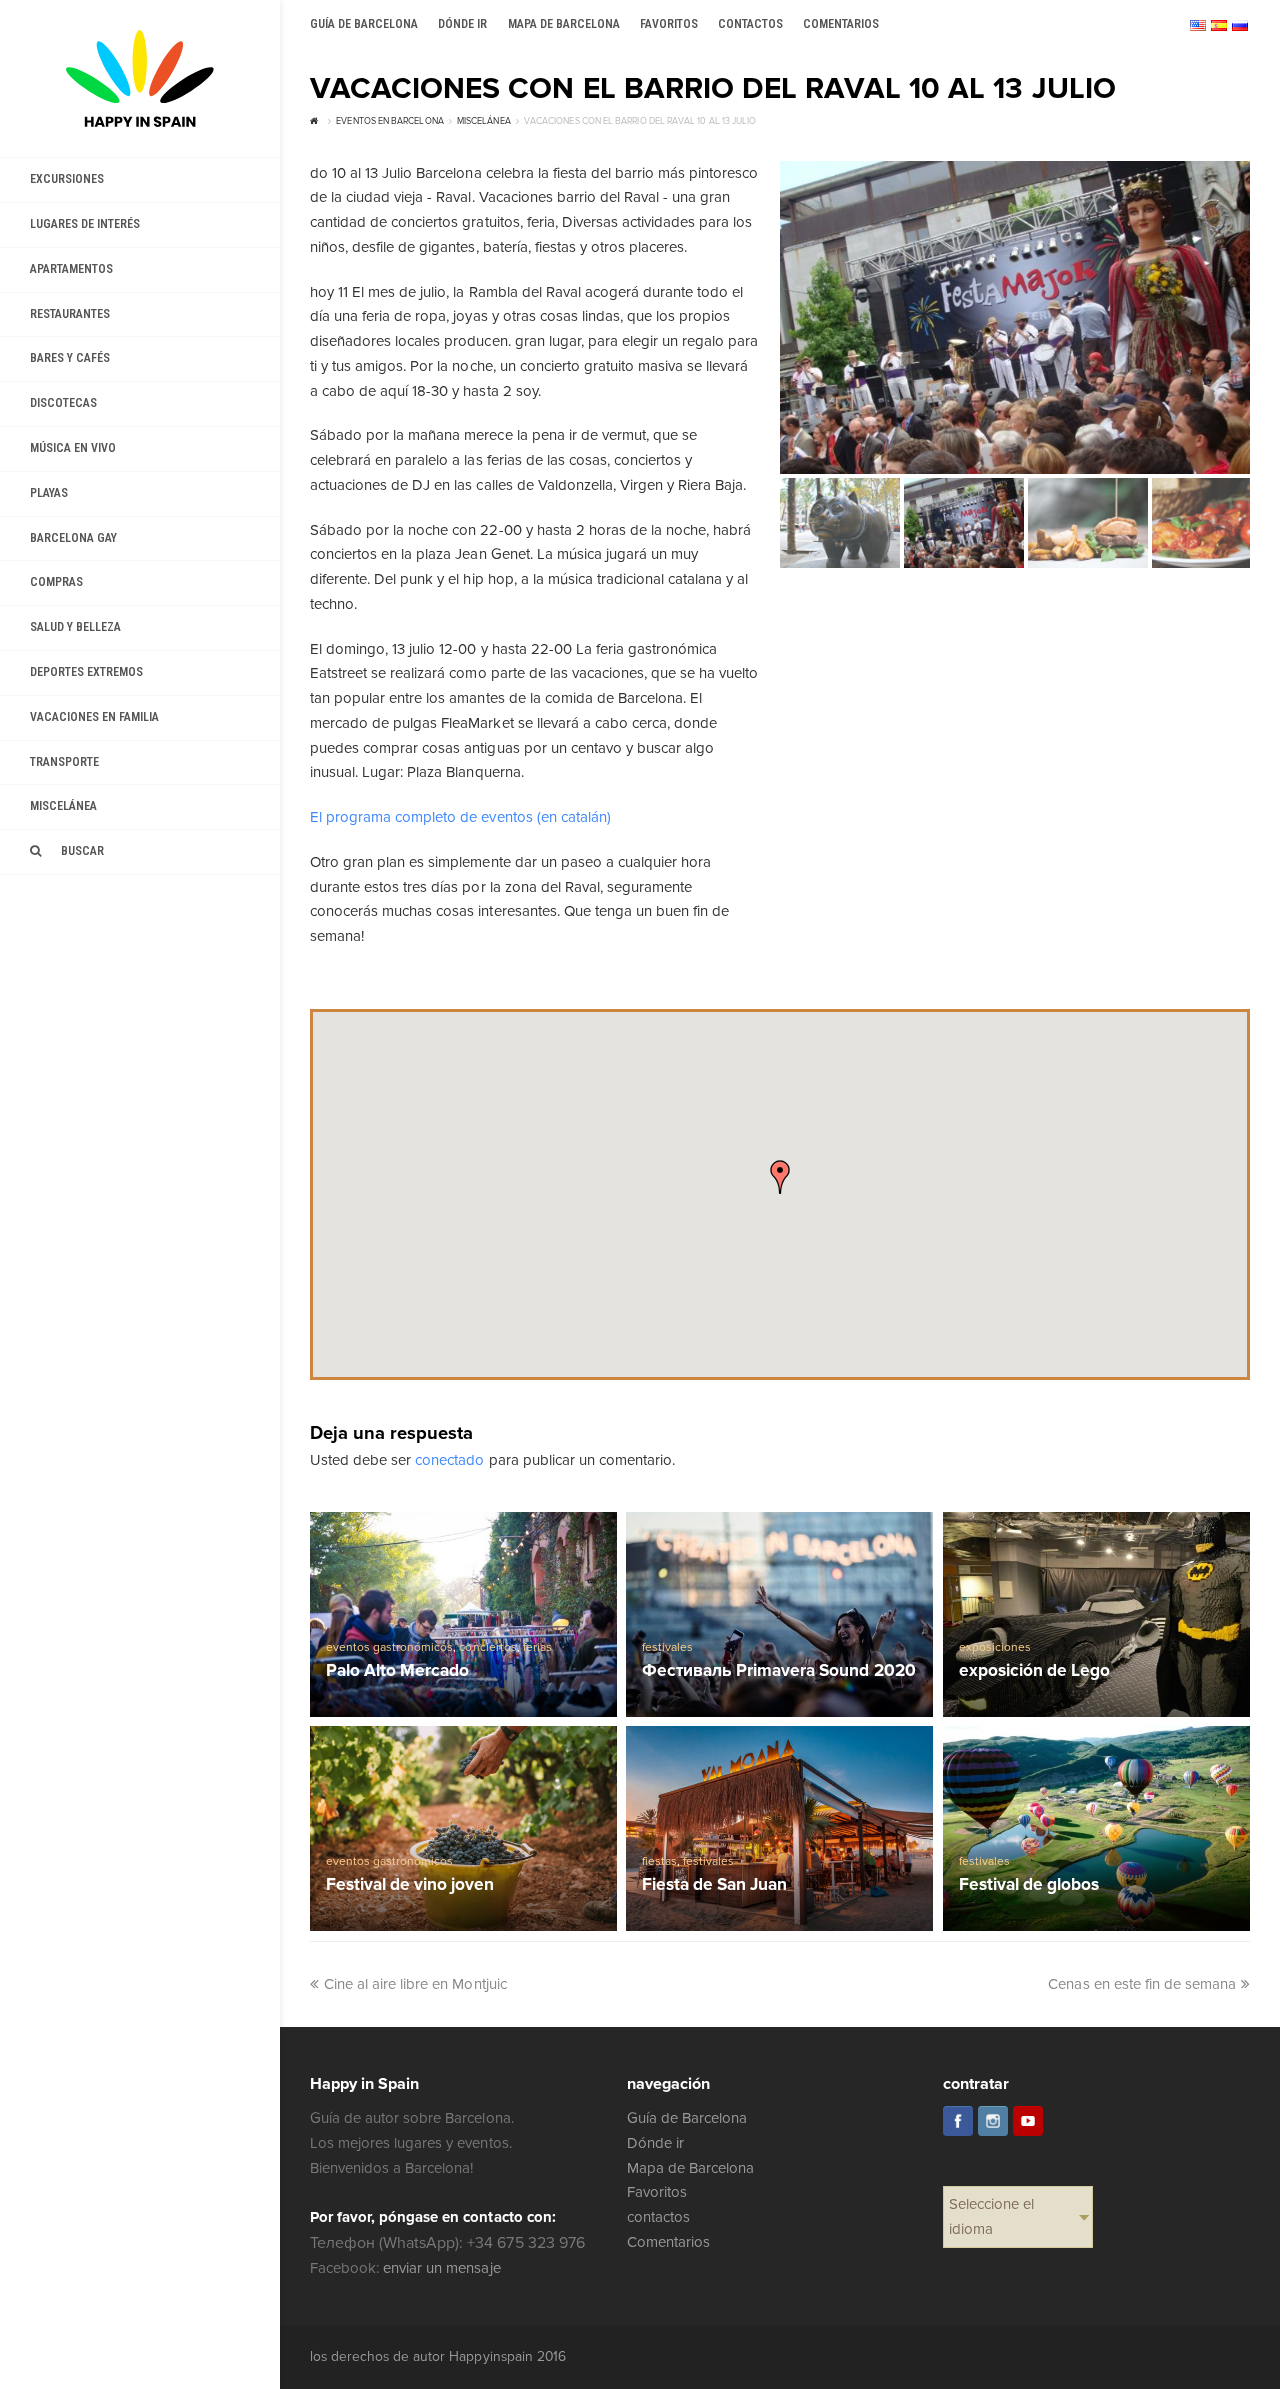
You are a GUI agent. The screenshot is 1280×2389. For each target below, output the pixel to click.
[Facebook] (958, 2121)
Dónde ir (655, 2143)
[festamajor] (1015, 317)
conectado (449, 1460)
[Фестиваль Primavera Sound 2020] (779, 1614)
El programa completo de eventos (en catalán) (460, 817)
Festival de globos (1029, 1885)
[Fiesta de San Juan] (779, 1828)
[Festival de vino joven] (463, 1828)
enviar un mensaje (441, 2268)
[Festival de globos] (1096, 1828)
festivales (667, 1647)
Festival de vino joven (410, 1885)
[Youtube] (1028, 2121)
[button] (780, 1177)
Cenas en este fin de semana (1142, 1984)
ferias (537, 1647)
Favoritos (657, 2192)
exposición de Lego (1034, 1671)
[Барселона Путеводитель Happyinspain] (140, 78)
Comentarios (668, 2242)
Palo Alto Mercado (397, 1671)
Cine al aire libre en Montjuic (415, 1984)
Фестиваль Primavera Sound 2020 (779, 1671)
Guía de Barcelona (687, 2118)
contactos (658, 2217)
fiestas (659, 1861)
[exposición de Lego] (1096, 1614)
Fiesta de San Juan (714, 1885)
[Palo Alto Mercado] (463, 1614)
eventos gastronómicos (389, 1647)
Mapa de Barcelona (690, 2168)
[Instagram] (993, 2121)
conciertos (487, 1647)
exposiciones (995, 1647)
